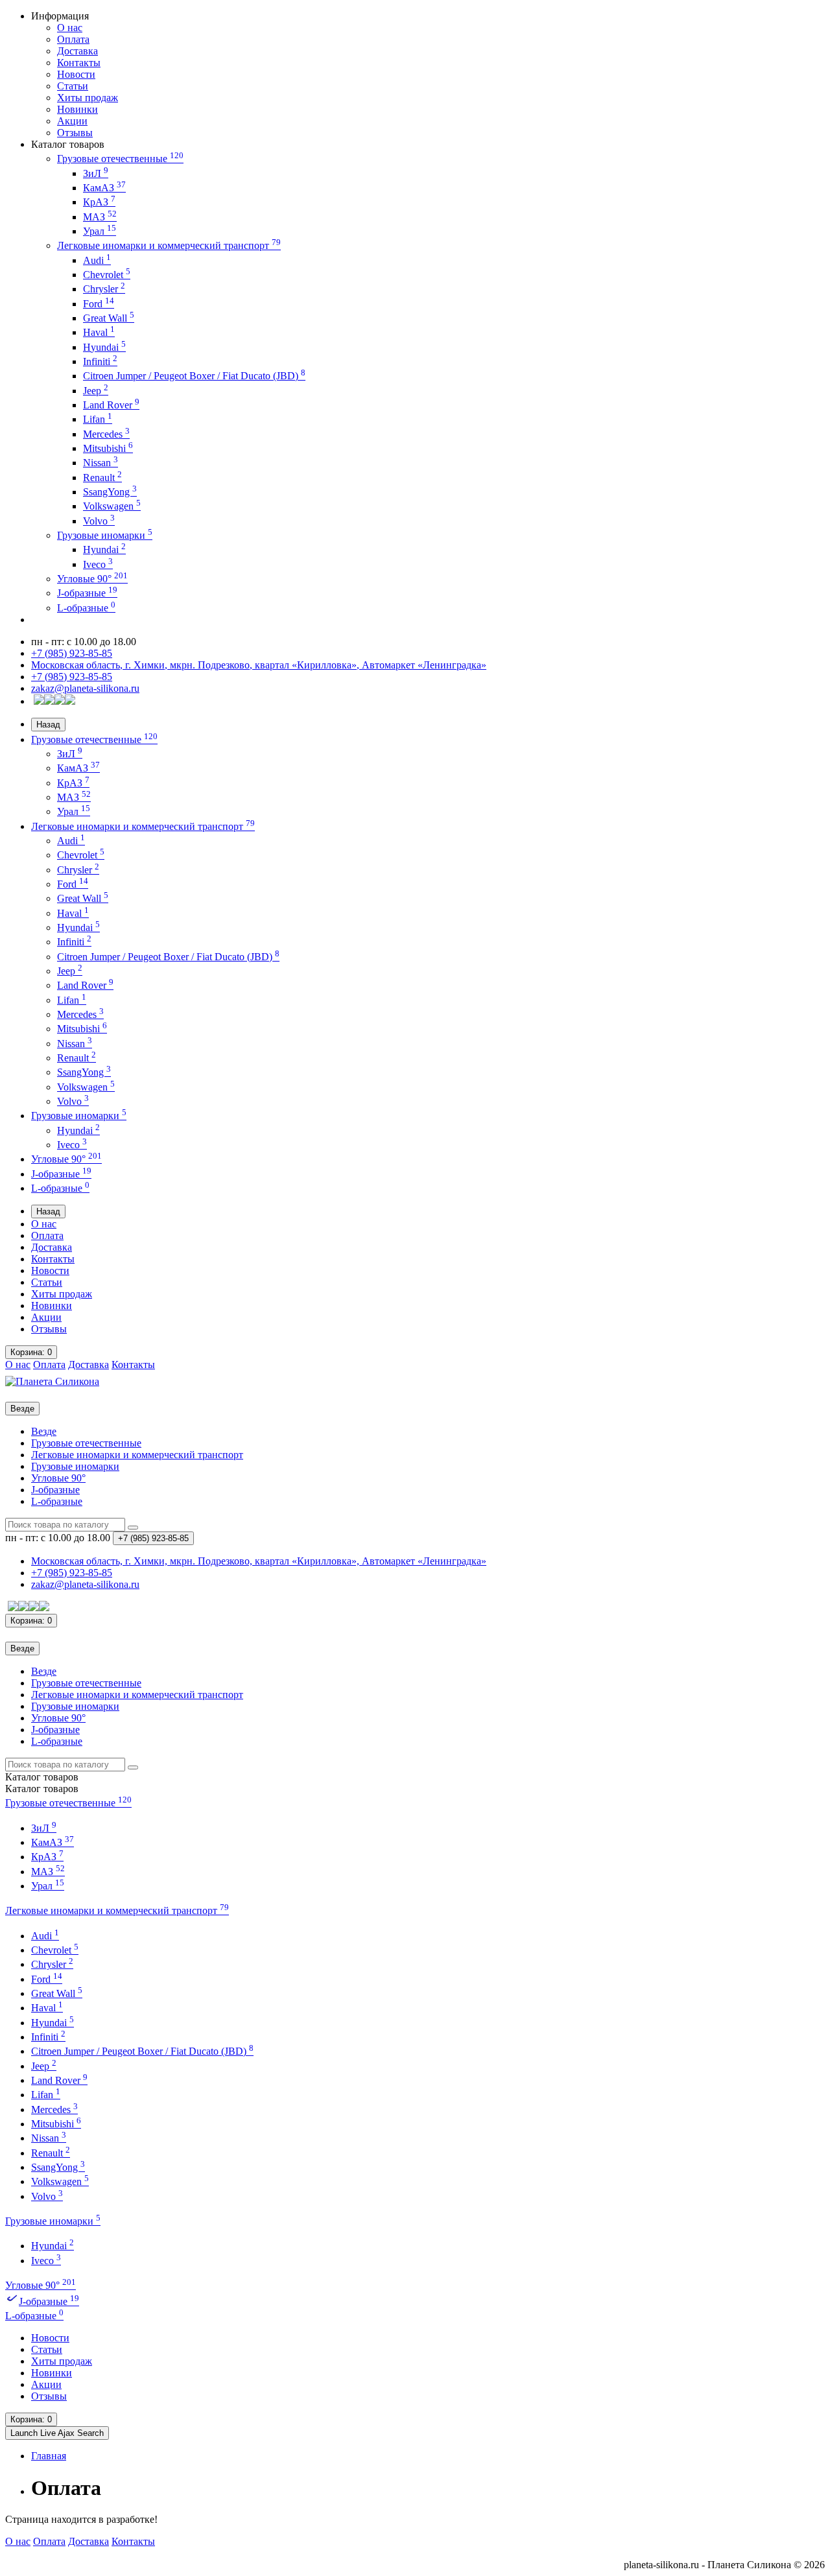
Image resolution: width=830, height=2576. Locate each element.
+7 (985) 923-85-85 (72, 653)
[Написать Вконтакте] (39, 701)
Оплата (73, 39)
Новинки (77, 109)
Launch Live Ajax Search (57, 2433)
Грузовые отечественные (120, 159)
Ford (99, 304)
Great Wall (109, 318)
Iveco (98, 564)
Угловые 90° (92, 579)
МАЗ (100, 217)
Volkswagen (112, 506)
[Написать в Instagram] (70, 701)
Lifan (98, 419)
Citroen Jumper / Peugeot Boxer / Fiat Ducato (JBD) (194, 376)
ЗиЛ (96, 173)
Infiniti (100, 361)
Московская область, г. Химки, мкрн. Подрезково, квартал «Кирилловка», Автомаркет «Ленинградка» (259, 665)
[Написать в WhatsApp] (49, 701)
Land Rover (111, 405)
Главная (49, 2456)
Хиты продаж (88, 98)
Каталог (42, 1789)
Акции (72, 121)
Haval (99, 332)
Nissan (101, 463)
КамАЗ (104, 188)
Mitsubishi (108, 448)
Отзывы (75, 133)
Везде (44, 1431)
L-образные (86, 608)
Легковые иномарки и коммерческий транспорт (169, 245)
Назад (48, 725)
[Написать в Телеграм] (60, 701)
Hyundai (104, 347)
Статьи (73, 86)
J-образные (87, 593)
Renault (102, 478)
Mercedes (106, 434)
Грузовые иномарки (105, 535)
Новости (76, 74)
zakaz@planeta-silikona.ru (85, 688)
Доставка (77, 51)
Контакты (79, 63)
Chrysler (104, 289)
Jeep (96, 391)
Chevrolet (107, 275)
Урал (100, 231)
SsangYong (110, 492)
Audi (97, 260)
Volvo (99, 521)
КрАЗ (99, 202)
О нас (70, 28)
